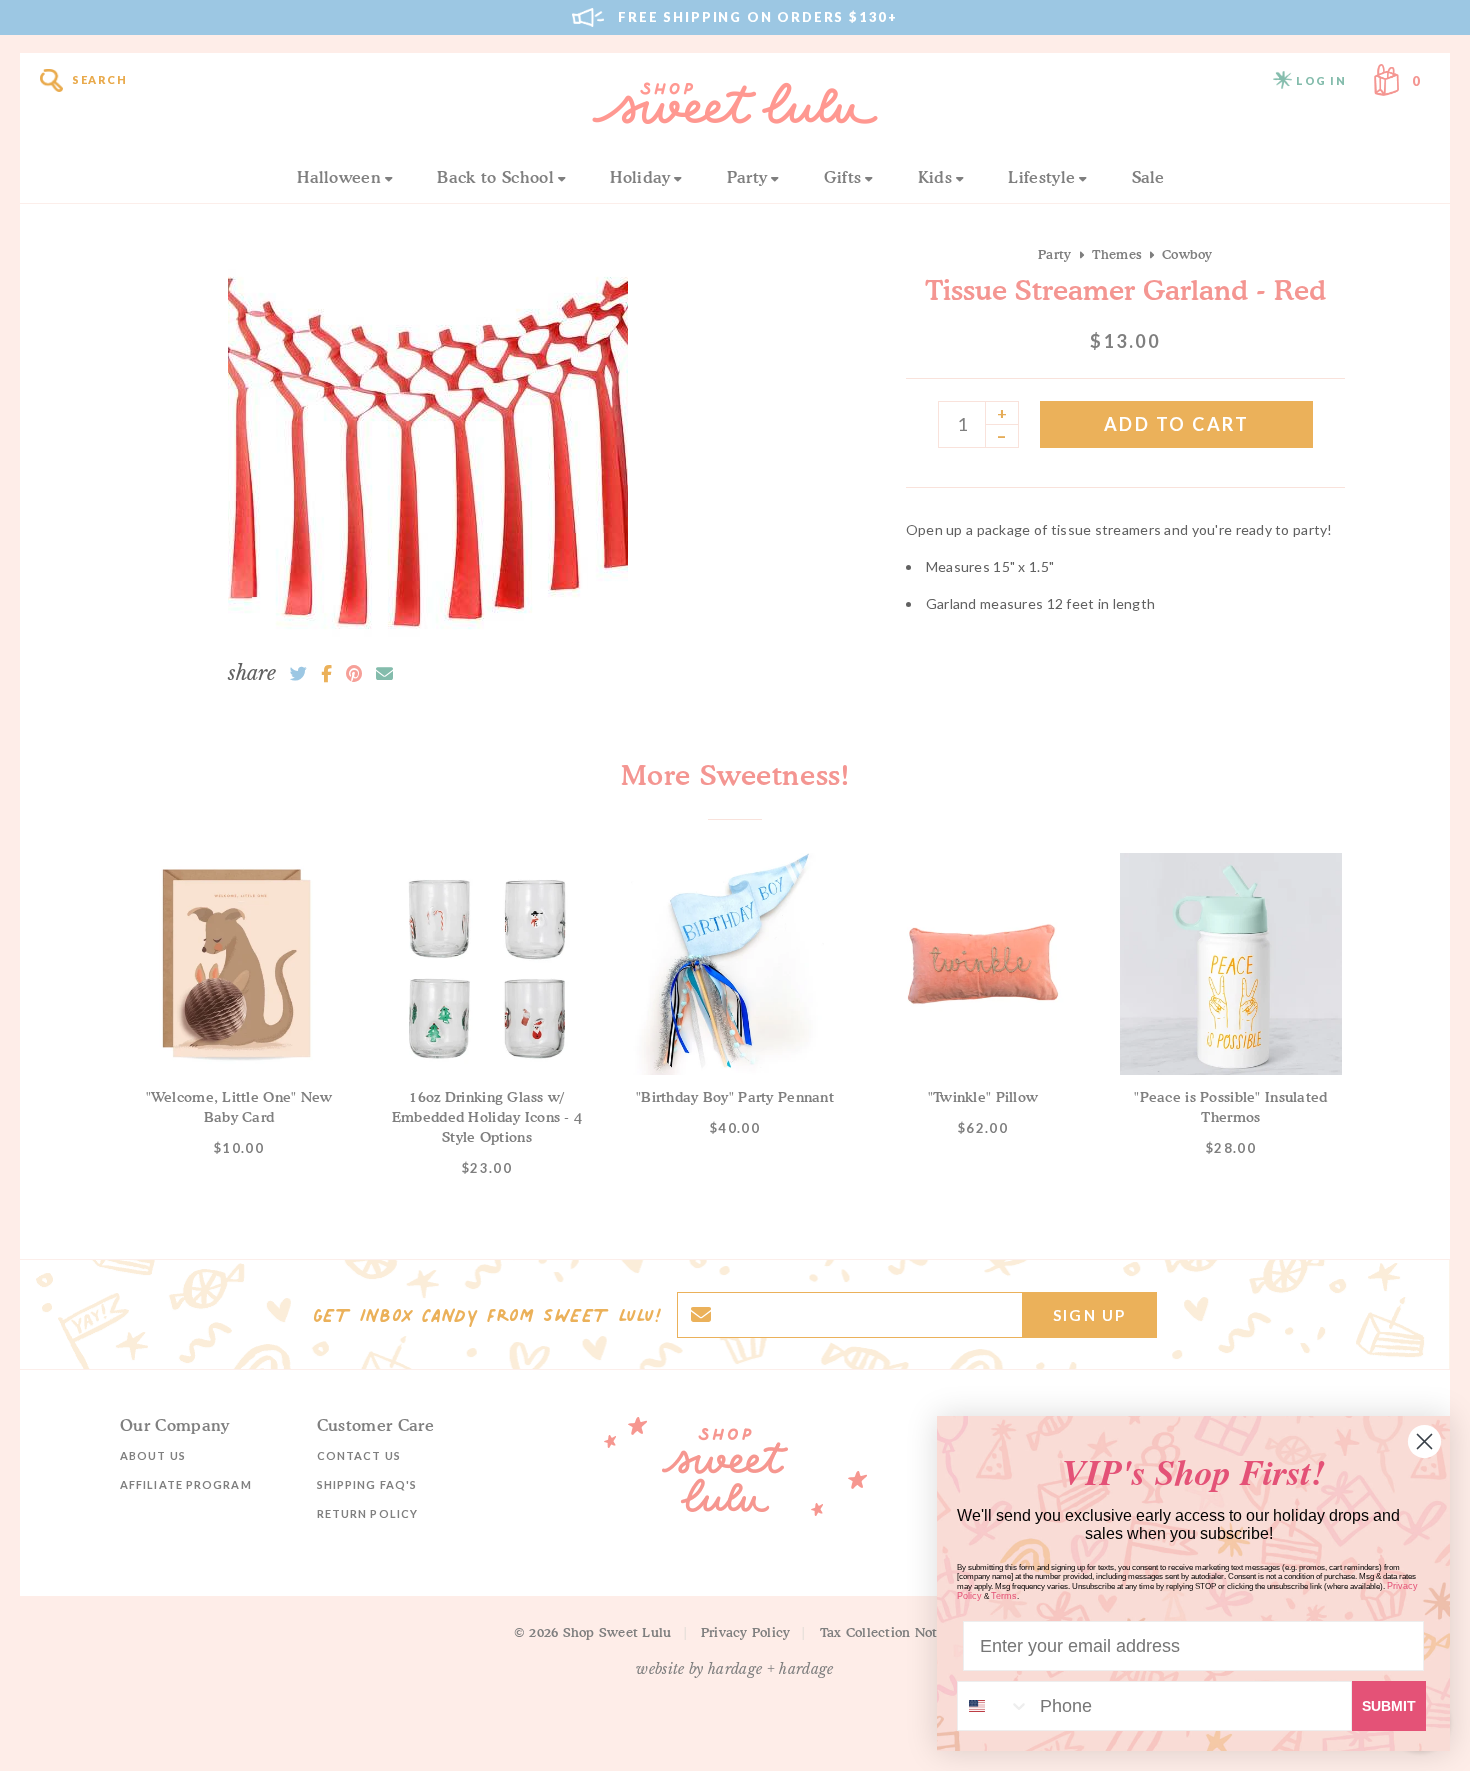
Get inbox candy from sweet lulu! (487, 1315)
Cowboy (1187, 254)
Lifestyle (1041, 177)
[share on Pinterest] (354, 674)
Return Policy (367, 1513)
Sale (1148, 177)
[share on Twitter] (298, 674)
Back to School (495, 177)
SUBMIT (1389, 1706)
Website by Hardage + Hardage (735, 1669)
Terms (1004, 1596)
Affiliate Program (186, 1484)
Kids (935, 177)
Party (747, 177)
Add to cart (1177, 424)
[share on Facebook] (326, 674)
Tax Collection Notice (888, 1632)
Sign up (1089, 1315)
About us (153, 1455)
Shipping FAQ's (367, 1484)
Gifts (843, 177)
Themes (1117, 254)
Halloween (339, 177)
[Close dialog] (1424, 1441)
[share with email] (384, 674)
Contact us (359, 1455)
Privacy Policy (746, 1632)
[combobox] (994, 1706)
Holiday (640, 177)
